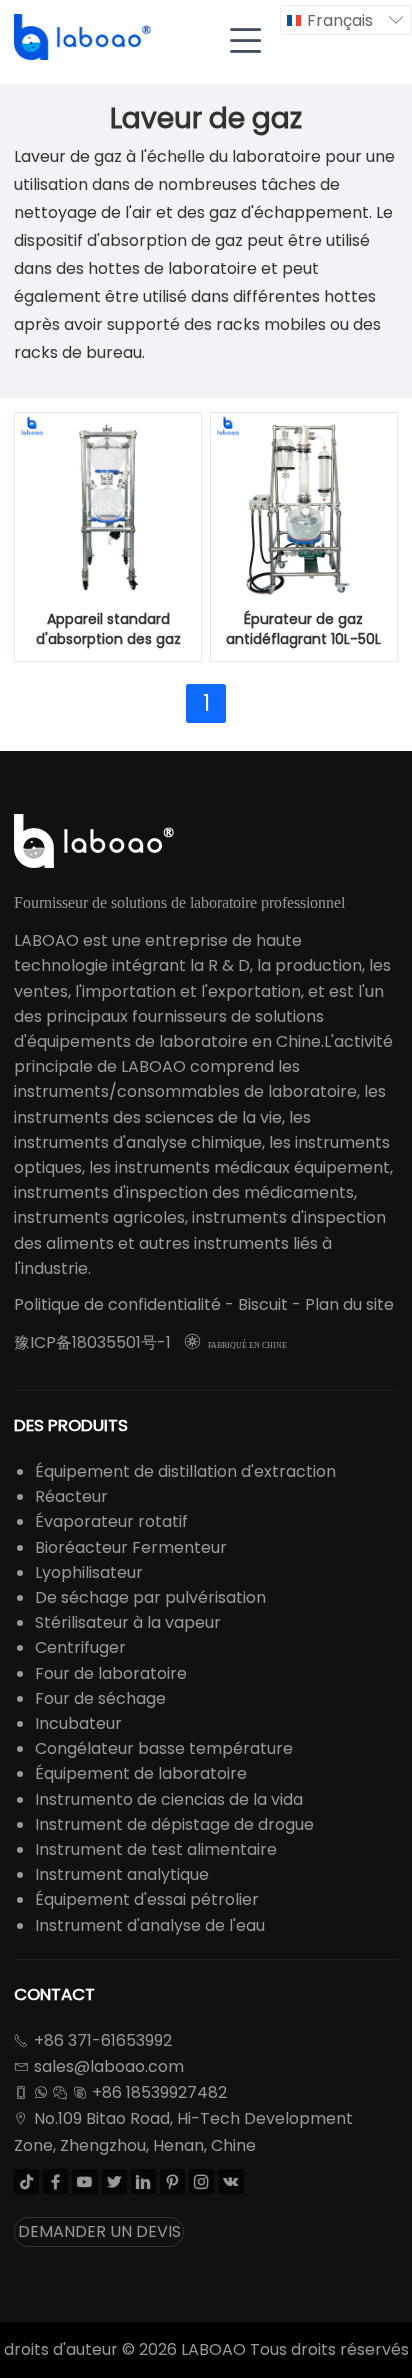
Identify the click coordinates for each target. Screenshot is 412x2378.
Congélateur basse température (164, 1748)
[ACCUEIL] (84, 37)
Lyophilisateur (89, 1572)
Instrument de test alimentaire (156, 1849)
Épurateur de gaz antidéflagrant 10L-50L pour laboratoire (303, 630)
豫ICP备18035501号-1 (92, 1342)
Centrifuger (80, 1647)
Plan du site (349, 1304)
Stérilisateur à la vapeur (128, 1622)
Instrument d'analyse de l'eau (150, 1925)
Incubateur (78, 1723)
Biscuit (263, 1304)
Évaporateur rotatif (111, 1521)
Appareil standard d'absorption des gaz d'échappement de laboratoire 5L (108, 630)
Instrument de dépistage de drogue (174, 1824)
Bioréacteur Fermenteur (131, 1547)
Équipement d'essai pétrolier (147, 1899)
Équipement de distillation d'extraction (185, 1471)
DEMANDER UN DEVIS (99, 2231)
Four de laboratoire (111, 1673)
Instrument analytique (122, 1874)
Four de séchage (100, 1698)
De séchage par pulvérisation (150, 1597)
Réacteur (71, 1496)
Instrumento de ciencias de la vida (169, 1799)
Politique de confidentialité (117, 1304)
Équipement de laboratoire (141, 1773)
